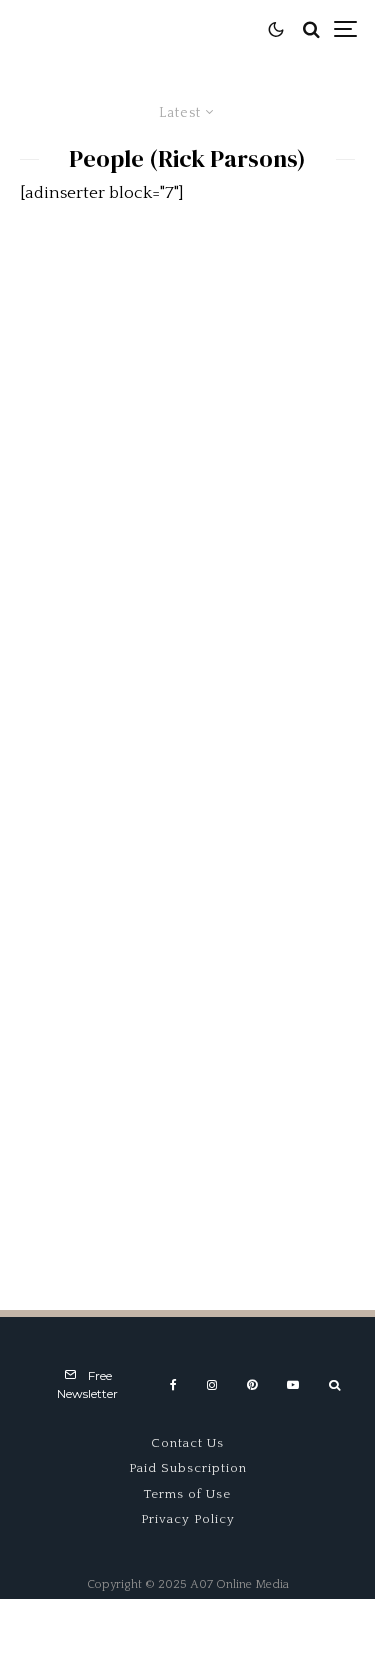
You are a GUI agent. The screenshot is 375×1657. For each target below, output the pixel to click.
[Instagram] (212, 1385)
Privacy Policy (188, 1519)
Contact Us (187, 1443)
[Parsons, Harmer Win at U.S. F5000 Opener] (187, 362)
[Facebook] (173, 1385)
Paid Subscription (188, 1468)
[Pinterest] (252, 1385)
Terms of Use (187, 1494)
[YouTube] (293, 1385)
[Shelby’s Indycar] (187, 1121)
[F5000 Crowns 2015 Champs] (187, 615)
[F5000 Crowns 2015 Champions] (187, 868)
